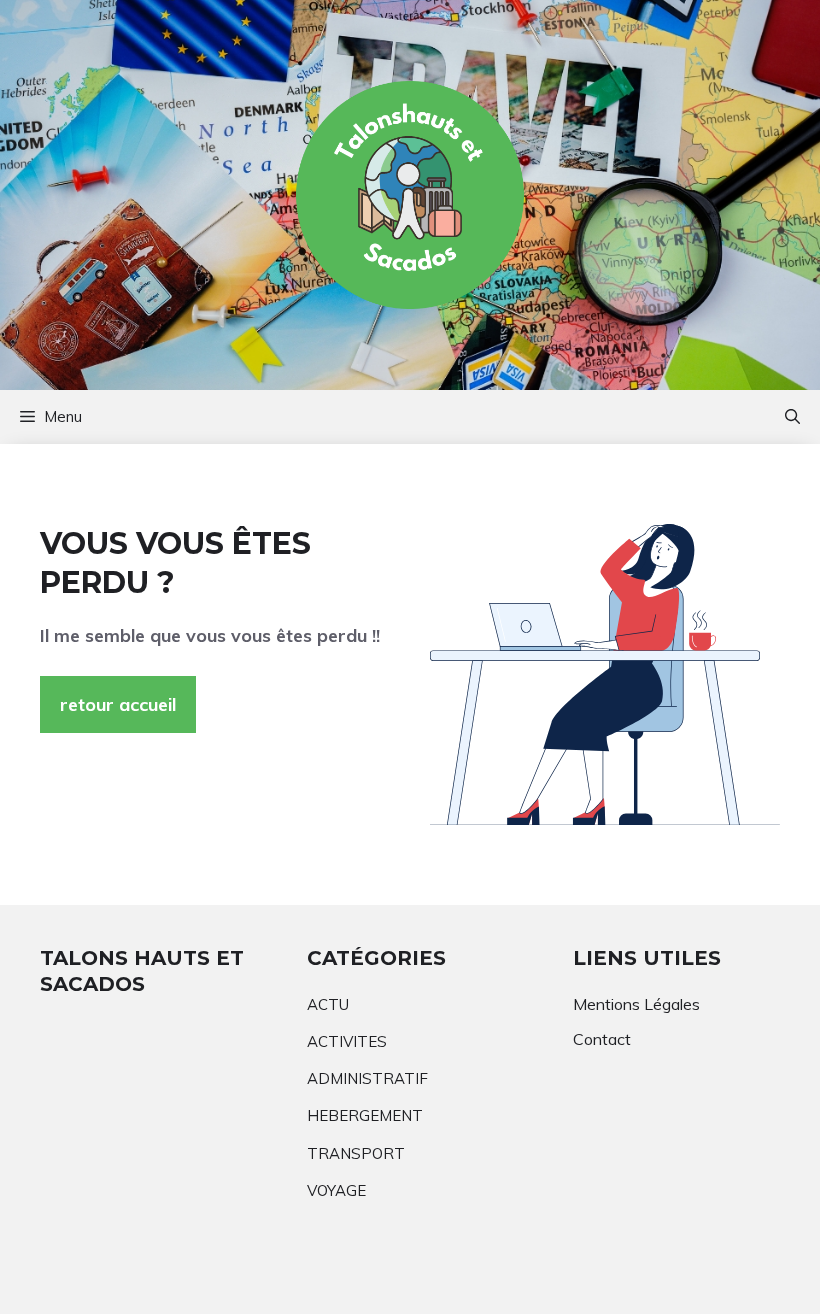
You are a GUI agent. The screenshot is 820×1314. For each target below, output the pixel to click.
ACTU (328, 1004)
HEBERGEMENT (365, 1115)
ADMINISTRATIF (367, 1078)
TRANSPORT (356, 1153)
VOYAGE (336, 1190)
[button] (792, 417)
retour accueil (118, 704)
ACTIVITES (347, 1041)
